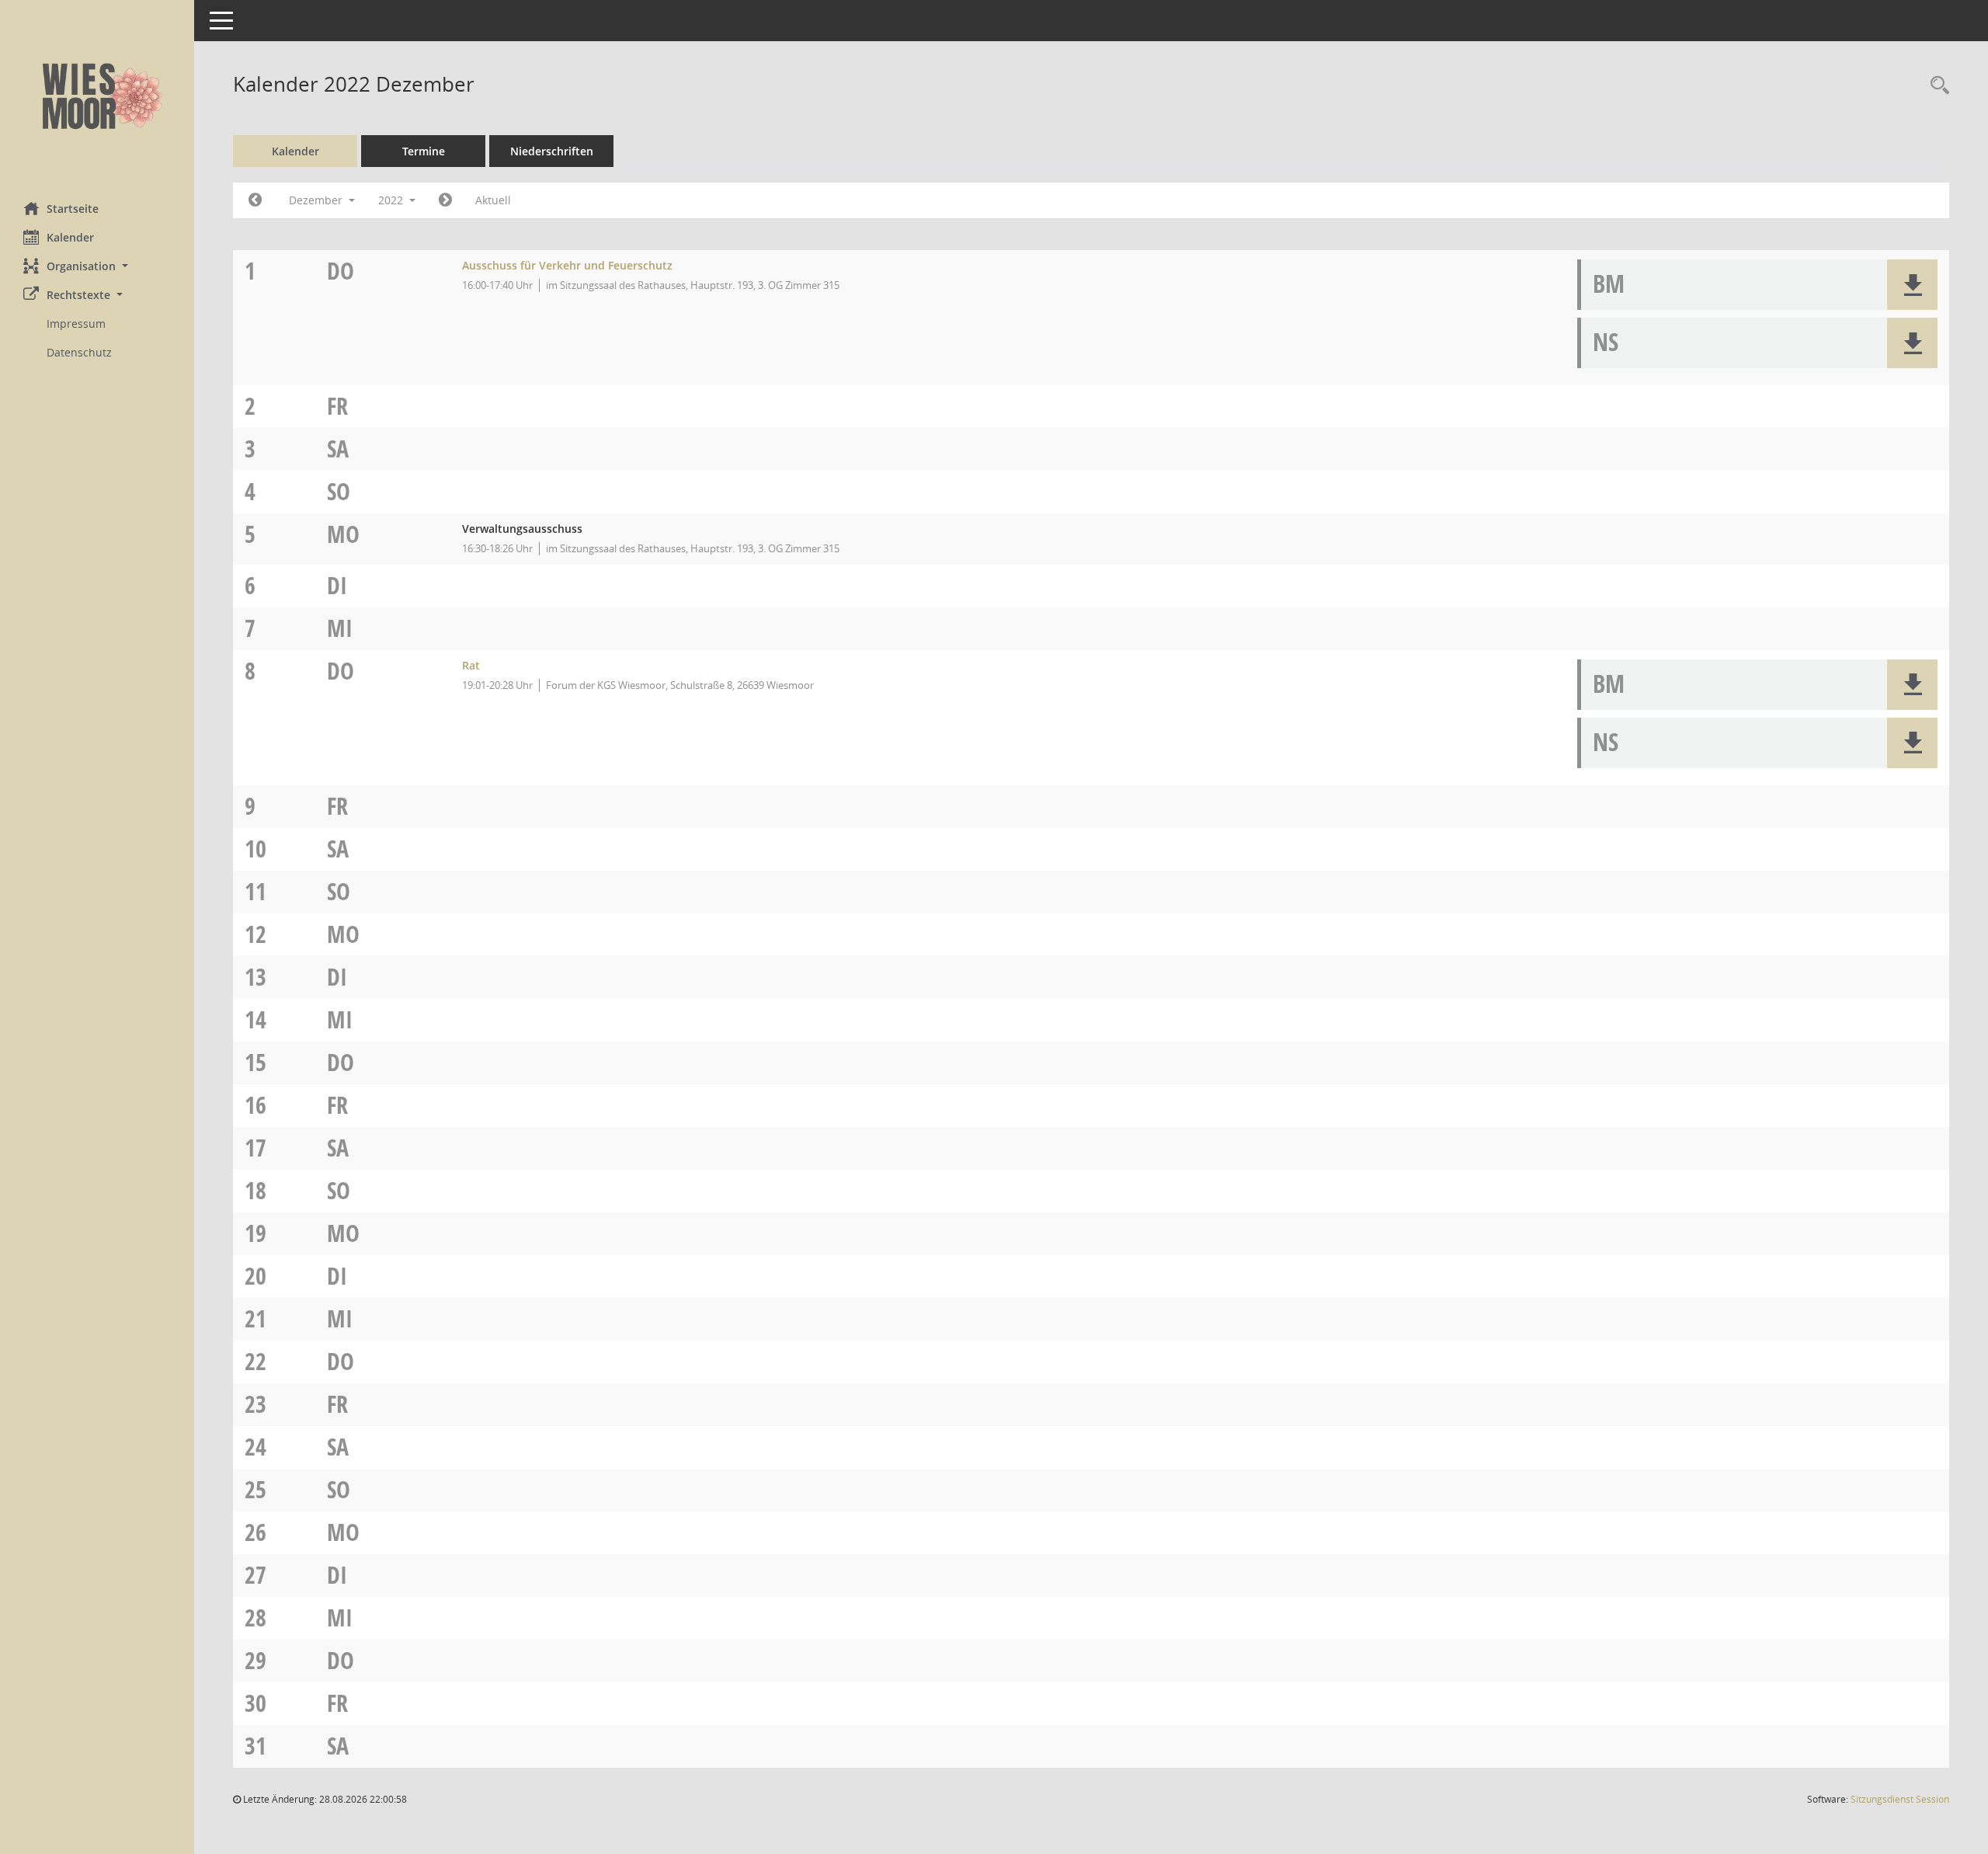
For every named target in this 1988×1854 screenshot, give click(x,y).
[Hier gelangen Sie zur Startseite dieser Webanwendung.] (97, 95)
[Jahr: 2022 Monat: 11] (255, 200)
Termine (424, 151)
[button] (97, 266)
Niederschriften (552, 151)
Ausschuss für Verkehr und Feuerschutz (567, 265)
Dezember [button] (317, 200)
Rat (471, 665)
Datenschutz (79, 352)
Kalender (70, 237)
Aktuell (493, 200)
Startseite (73, 209)
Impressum (76, 323)
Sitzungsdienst (1900, 1799)
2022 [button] (392, 200)
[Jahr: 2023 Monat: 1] (445, 200)
